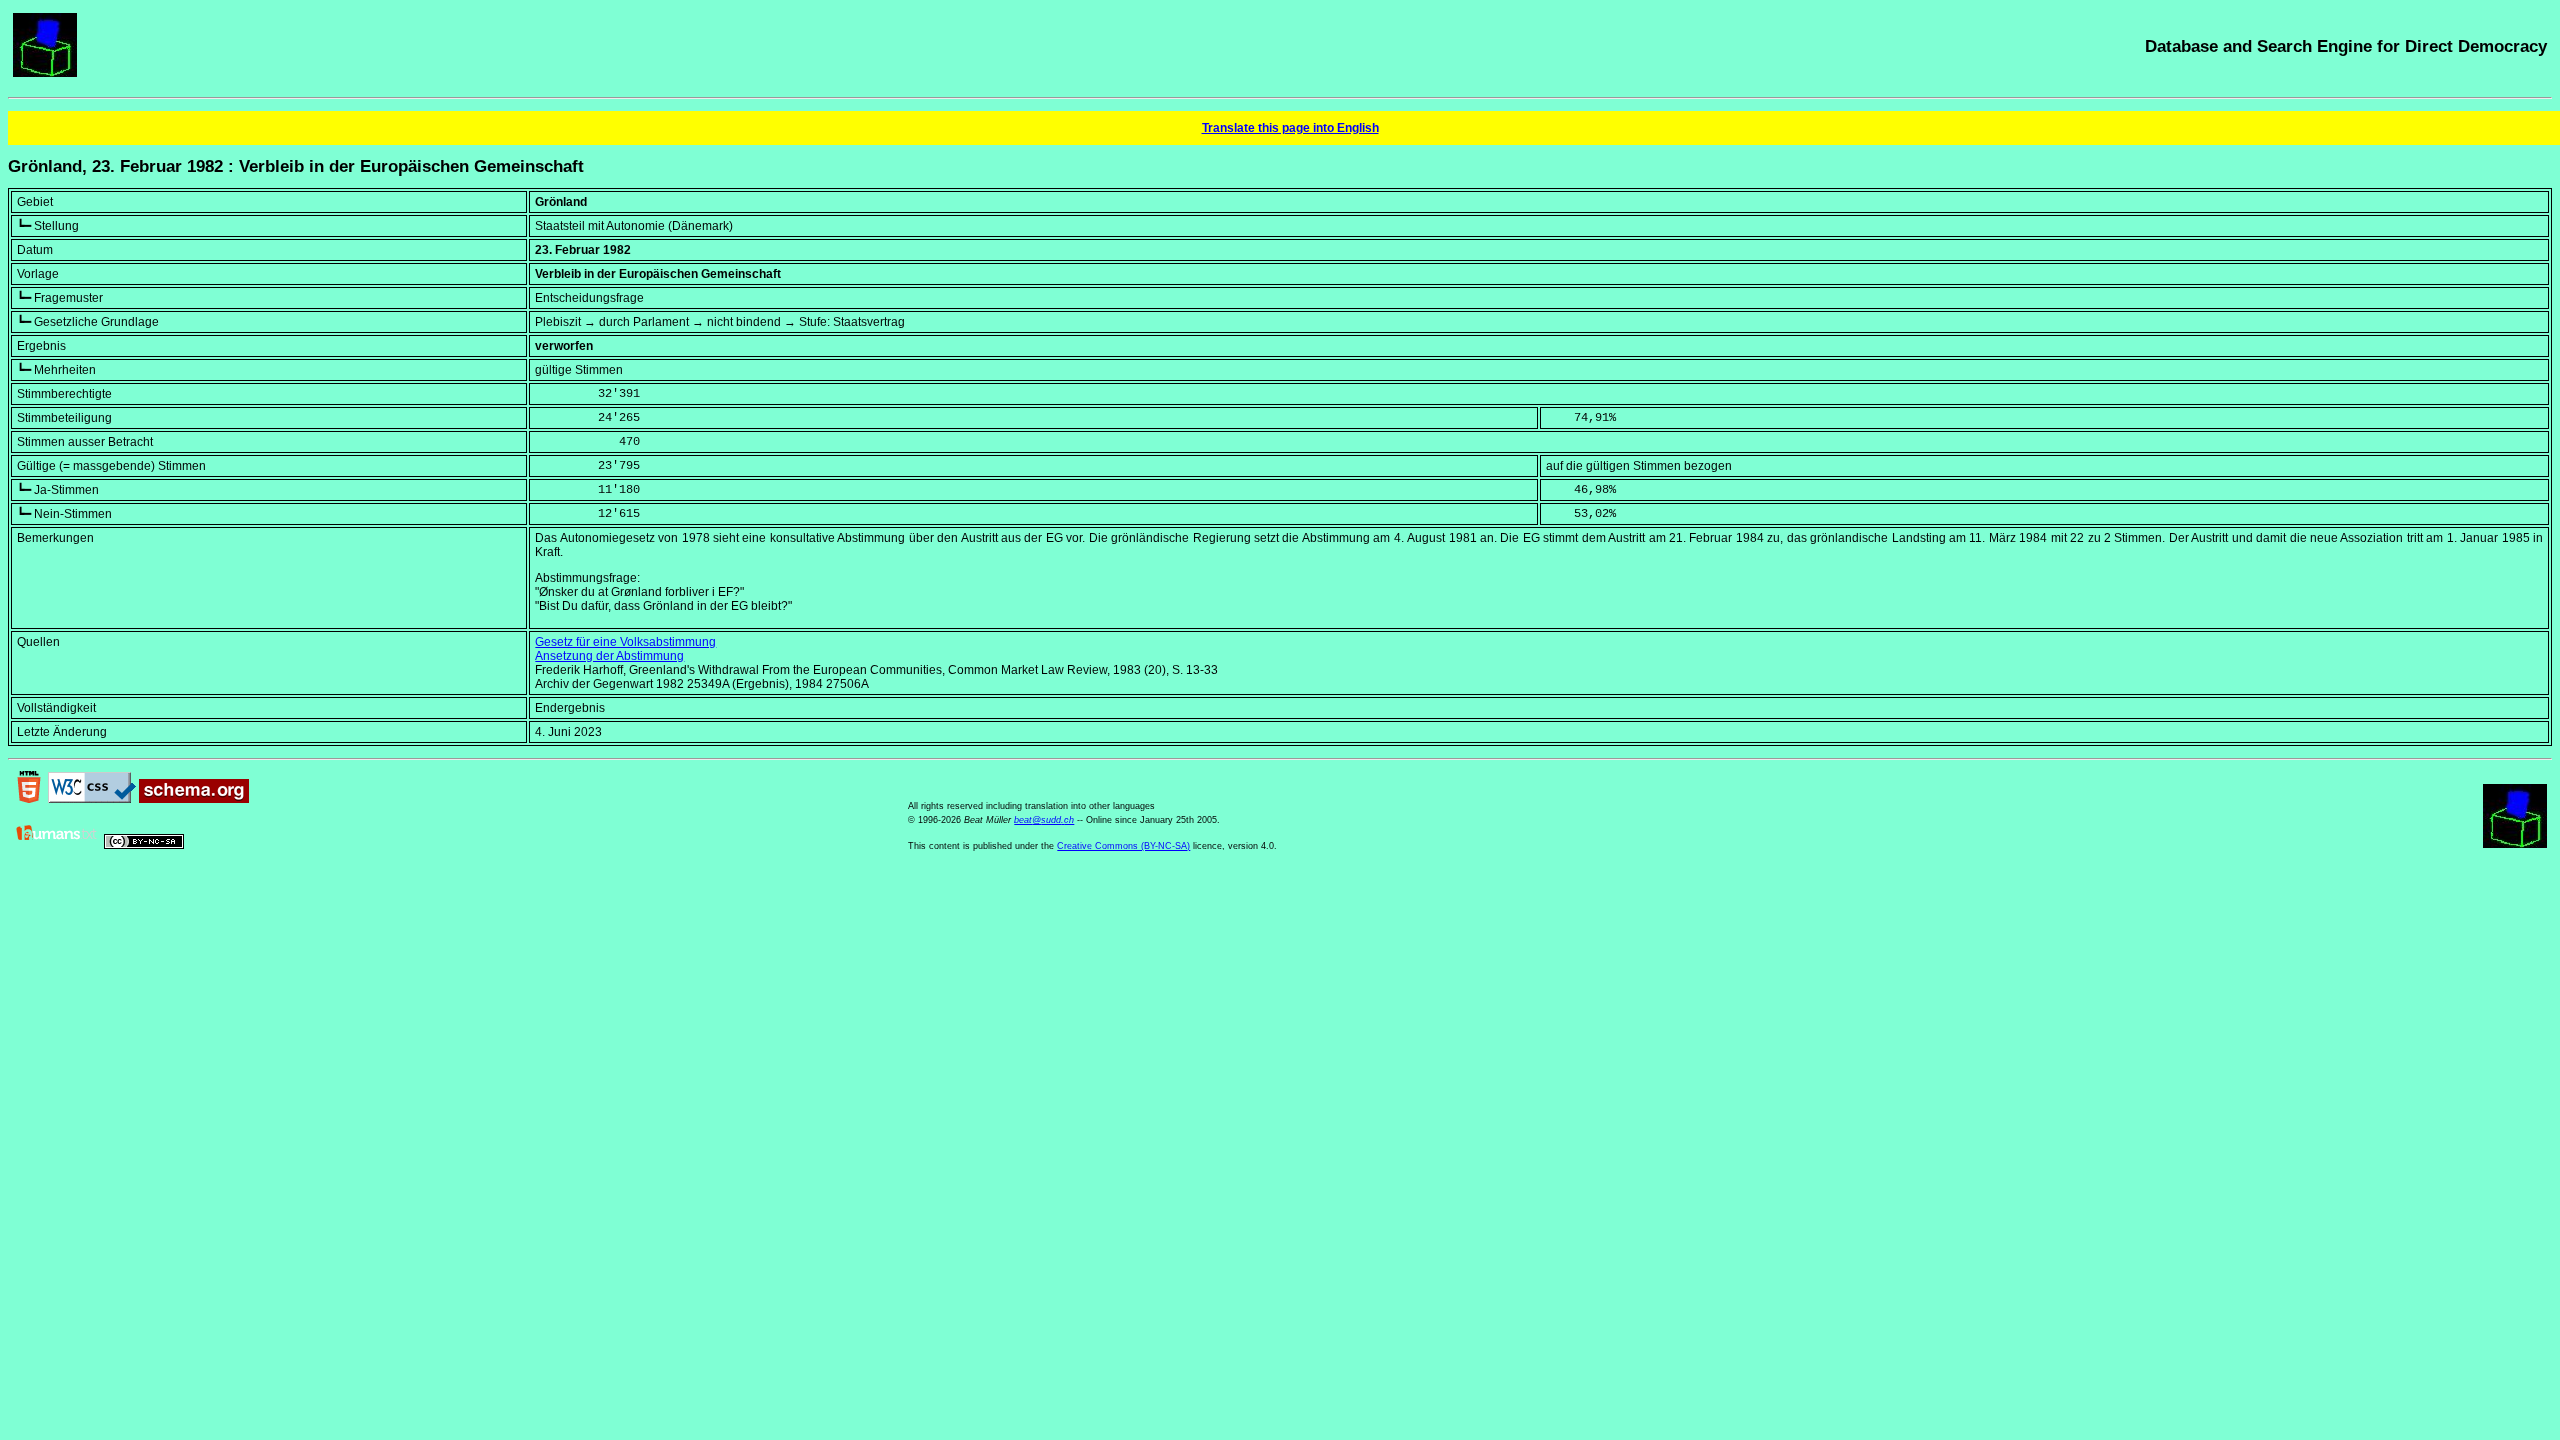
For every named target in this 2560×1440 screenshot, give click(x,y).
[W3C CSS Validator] (92, 799)
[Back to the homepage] (45, 73)
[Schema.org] (194, 799)
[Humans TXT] (57, 845)
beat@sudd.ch (1044, 820)
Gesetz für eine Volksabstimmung (625, 642)
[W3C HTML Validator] (29, 799)
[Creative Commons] (144, 845)
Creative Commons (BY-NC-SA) (1123, 846)
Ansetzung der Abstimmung (609, 656)
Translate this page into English (1290, 128)
